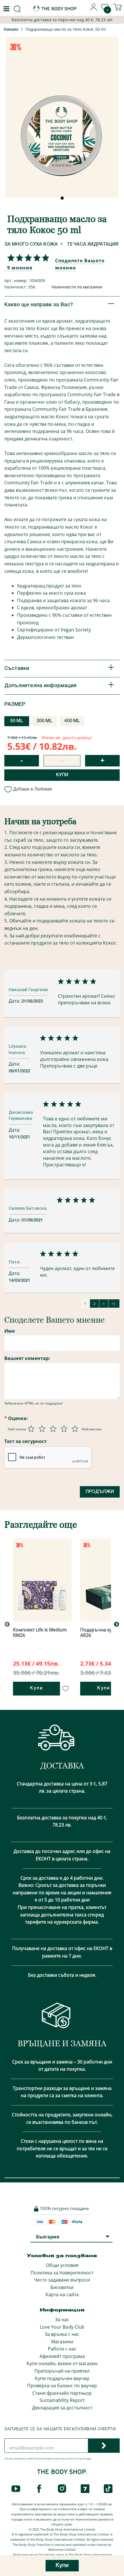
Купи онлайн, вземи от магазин (62, 2363)
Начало (11, 30)
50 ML (17, 721)
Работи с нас (62, 2349)
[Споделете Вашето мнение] (27, 258)
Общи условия (62, 2265)
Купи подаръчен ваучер (62, 2378)
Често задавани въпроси (62, 2280)
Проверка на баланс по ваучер (62, 2386)
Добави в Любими (33, 789)
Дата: (15, 1001)
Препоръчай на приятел (62, 2371)
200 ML (45, 721)
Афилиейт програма (62, 2356)
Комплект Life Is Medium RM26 (40, 1632)
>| (114, 1304)
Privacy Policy (59, 2459)
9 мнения (20, 268)
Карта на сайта (62, 2294)
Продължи (100, 1492)
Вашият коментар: (27, 1358)
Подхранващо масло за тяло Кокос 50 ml (66, 29)
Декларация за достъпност (62, 2408)
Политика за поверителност (62, 2273)
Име (10, 1331)
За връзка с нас (62, 2334)
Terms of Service (78, 2459)
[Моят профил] (94, 9)
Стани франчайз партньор (62, 2393)
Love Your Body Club (62, 2327)
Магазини (62, 2342)
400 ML (72, 721)
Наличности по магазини (77, 287)
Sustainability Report (62, 2400)
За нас (62, 2319)
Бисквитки (62, 2287)
